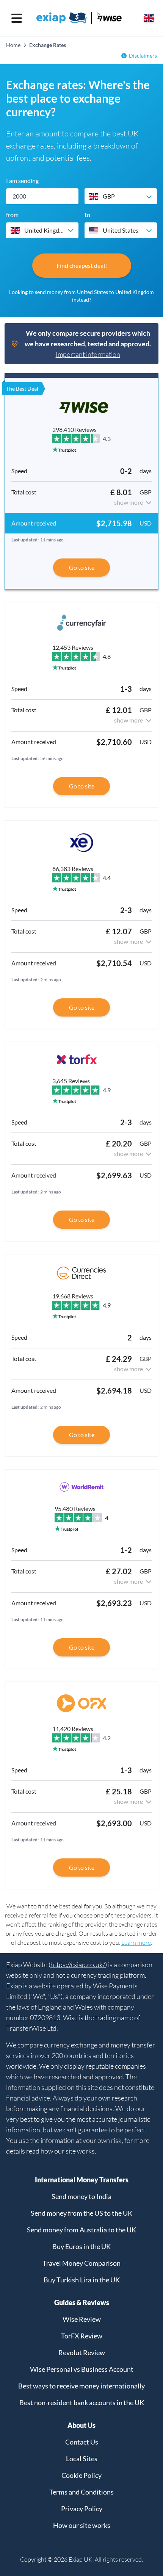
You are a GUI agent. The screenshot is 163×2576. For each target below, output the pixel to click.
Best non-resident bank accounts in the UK (82, 2402)
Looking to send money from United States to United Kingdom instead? (81, 296)
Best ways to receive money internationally (81, 2386)
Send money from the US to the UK (81, 2213)
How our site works (82, 2525)
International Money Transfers (82, 2180)
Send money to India (81, 2196)
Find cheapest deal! (82, 265)
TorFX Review (82, 2336)
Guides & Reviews (82, 2302)
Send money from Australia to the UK (81, 2230)
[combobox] (121, 196)
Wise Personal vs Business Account (82, 2369)
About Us (81, 2425)
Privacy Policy (82, 2509)
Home (13, 45)
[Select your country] (149, 18)
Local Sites (82, 2459)
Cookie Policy (81, 2475)
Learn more (136, 1943)
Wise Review (82, 2319)
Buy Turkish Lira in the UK (82, 2280)
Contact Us (82, 2442)
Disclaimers (143, 56)
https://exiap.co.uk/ (78, 1964)
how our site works (68, 2151)
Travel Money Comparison (81, 2263)
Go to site (82, 567)
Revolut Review (82, 2352)
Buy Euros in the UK (81, 2246)
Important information (88, 354)
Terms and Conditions (81, 2492)
